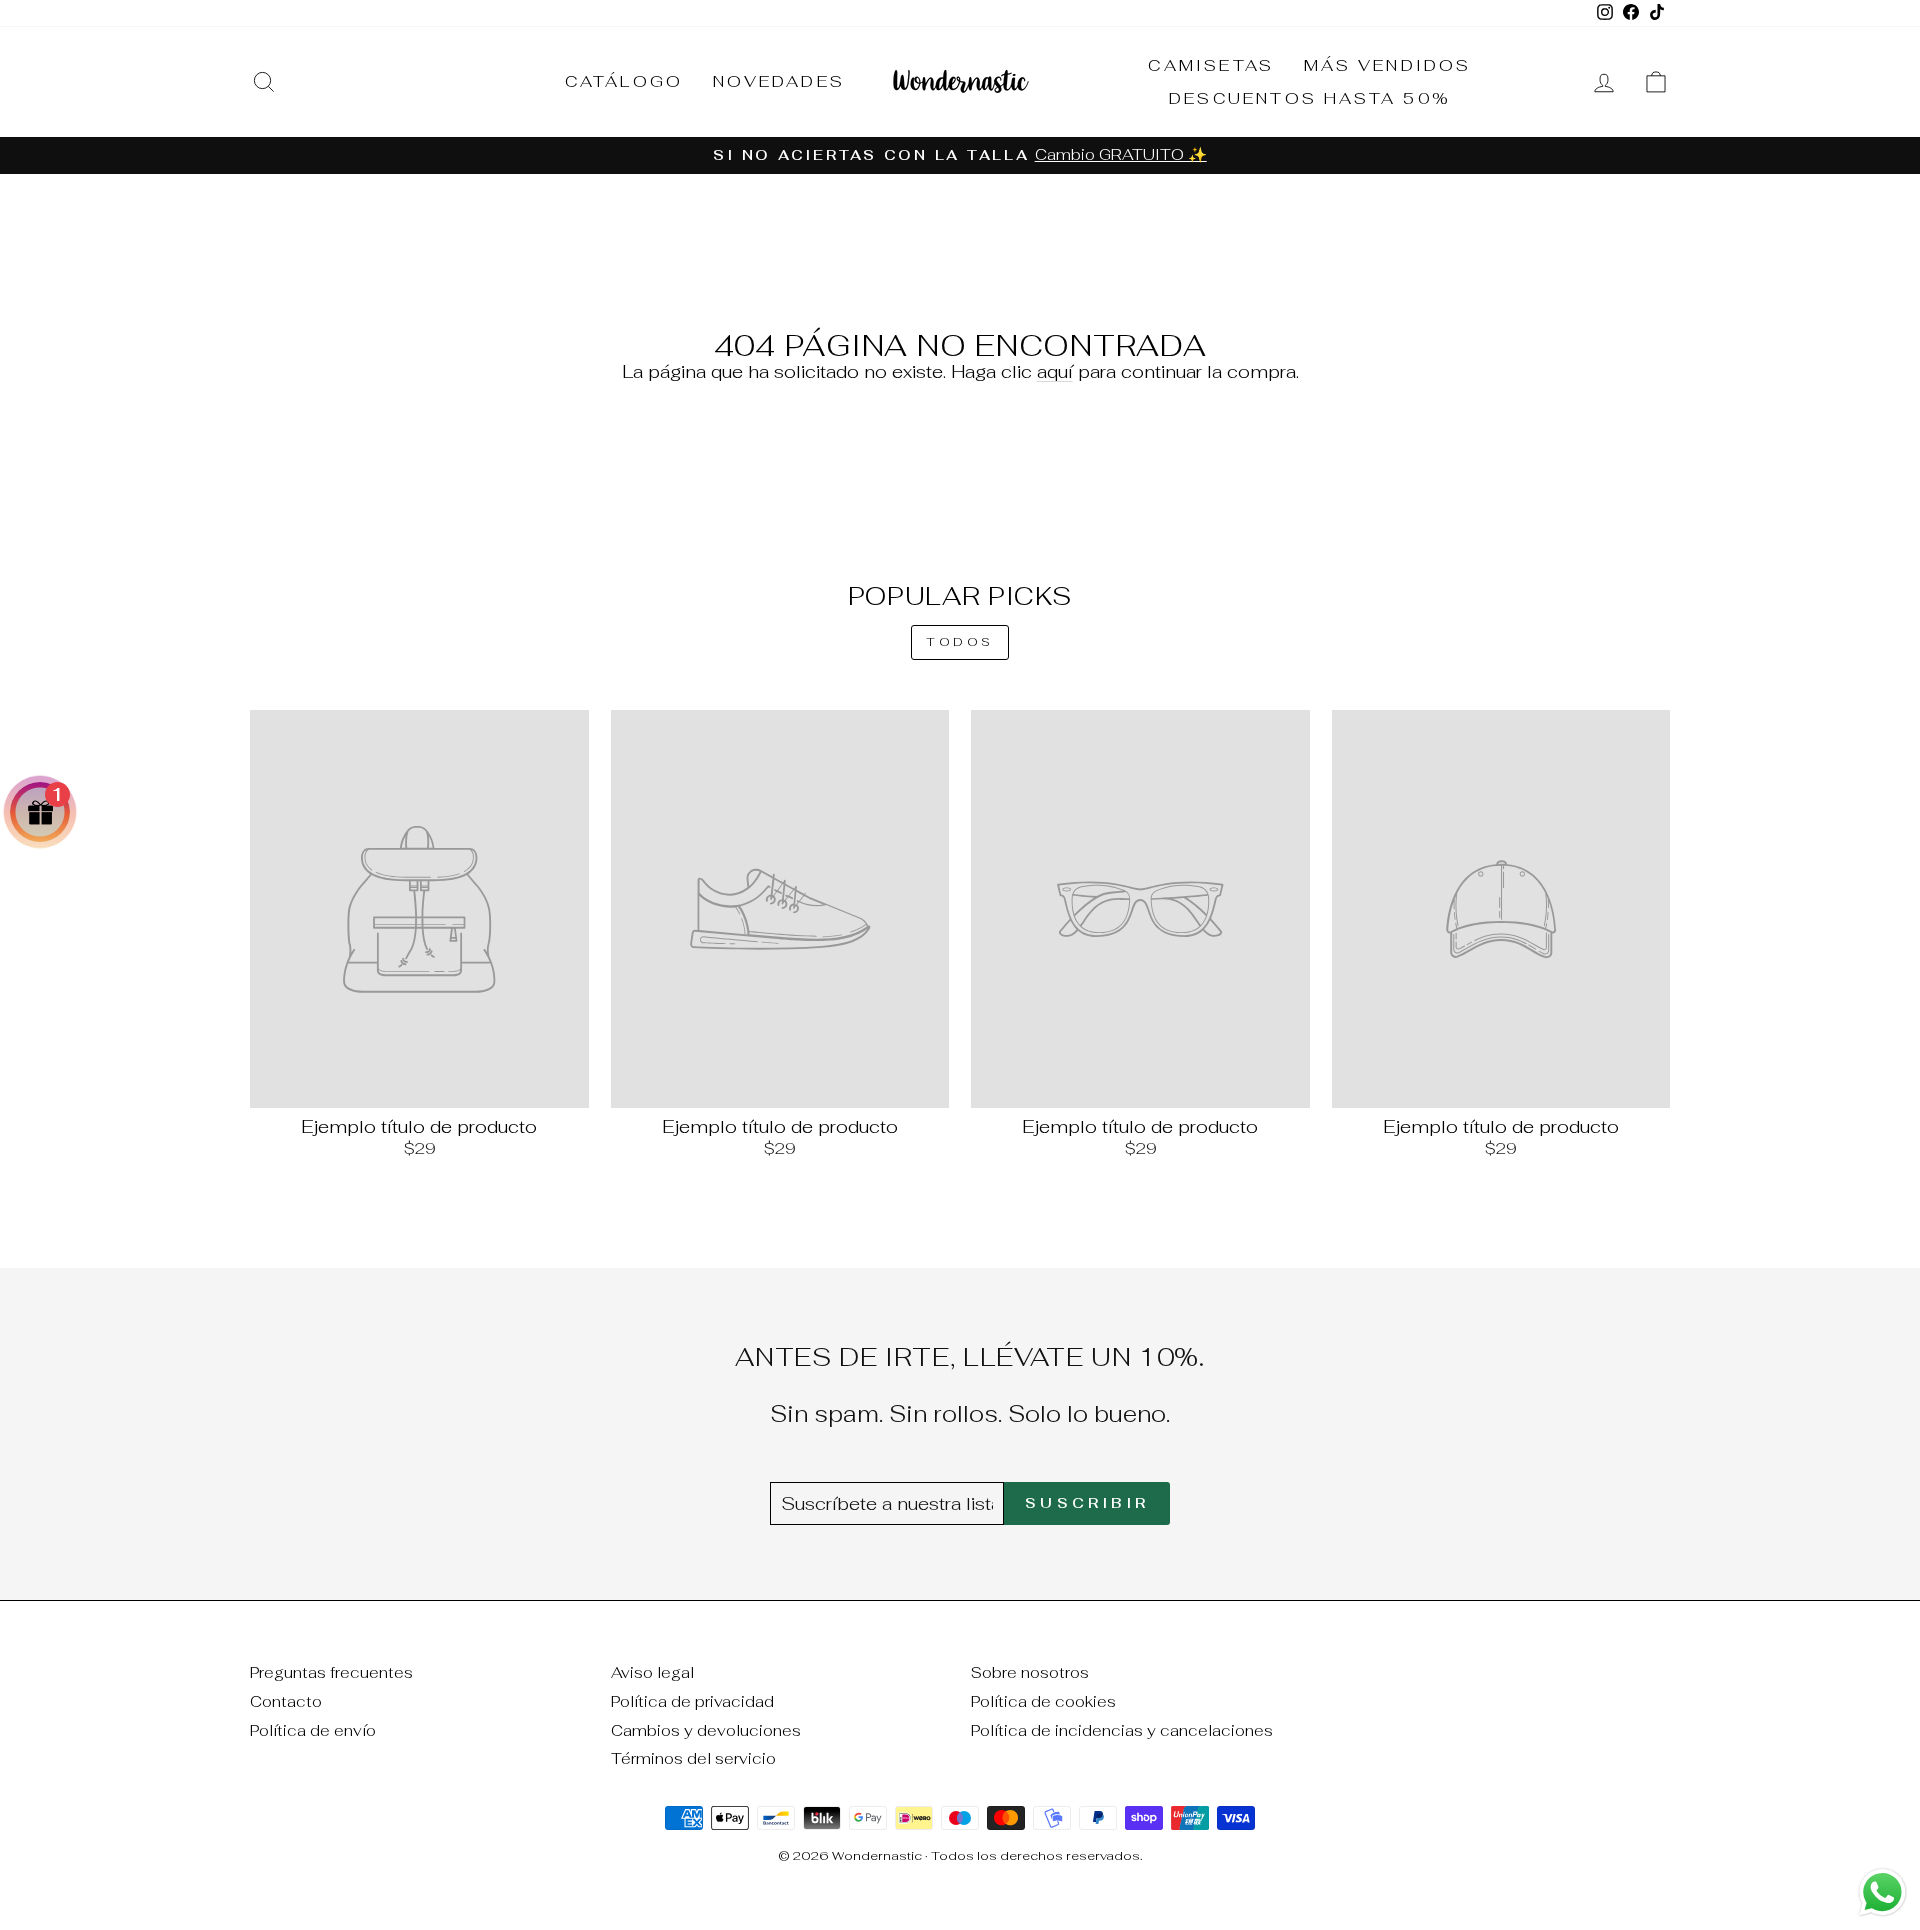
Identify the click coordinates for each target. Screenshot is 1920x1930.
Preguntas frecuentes (331, 1672)
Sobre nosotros (1030, 1672)
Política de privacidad (692, 1701)
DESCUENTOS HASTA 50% (1310, 98)
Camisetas (1211, 65)
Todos (960, 642)
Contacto (286, 1701)
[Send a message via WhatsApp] (1882, 1892)
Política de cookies (1043, 1701)
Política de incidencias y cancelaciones (1122, 1730)
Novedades (779, 81)
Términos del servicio (693, 1758)
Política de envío (313, 1730)
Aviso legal (652, 1672)
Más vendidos (1387, 65)
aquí (1055, 371)
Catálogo (624, 81)
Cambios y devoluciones (706, 1730)
